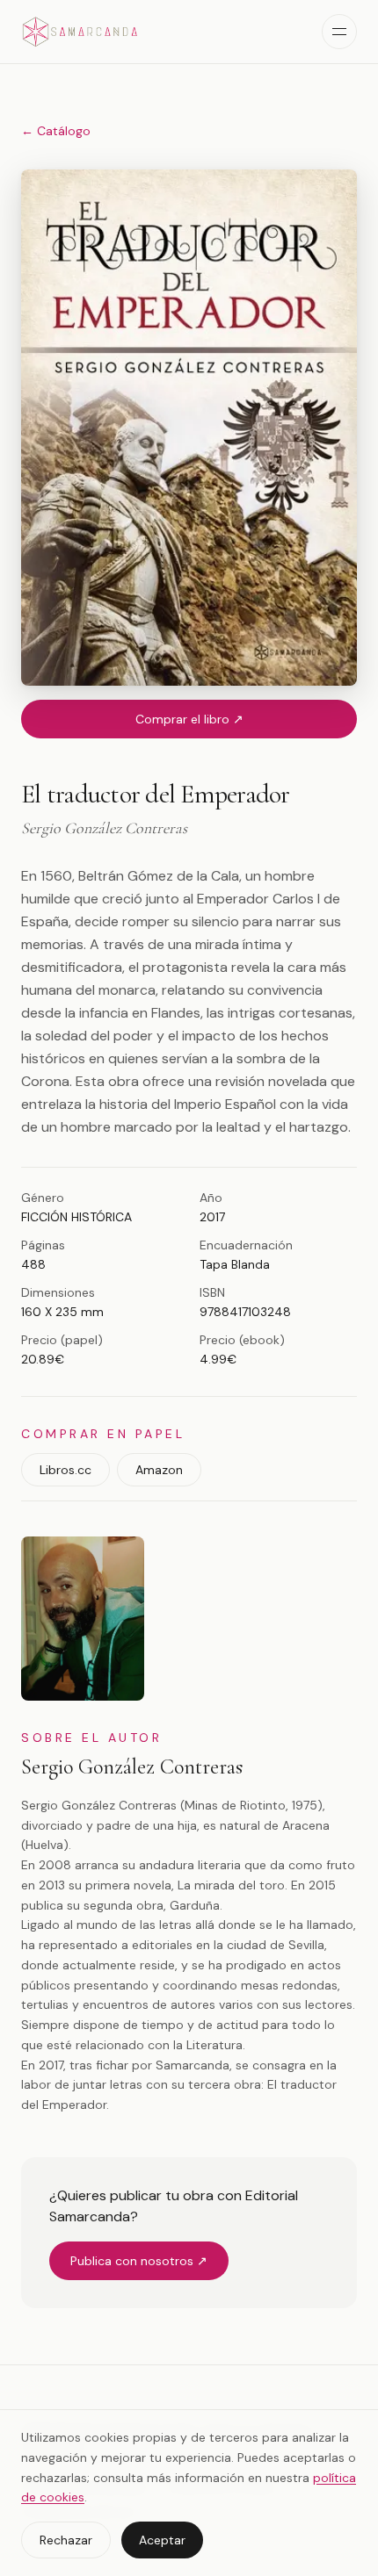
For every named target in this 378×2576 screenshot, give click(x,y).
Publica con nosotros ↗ (139, 2261)
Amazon (159, 1470)
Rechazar (66, 2540)
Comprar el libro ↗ (189, 719)
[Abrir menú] (339, 32)
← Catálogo (56, 131)
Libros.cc (65, 1470)
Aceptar (162, 2540)
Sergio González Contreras (132, 1767)
